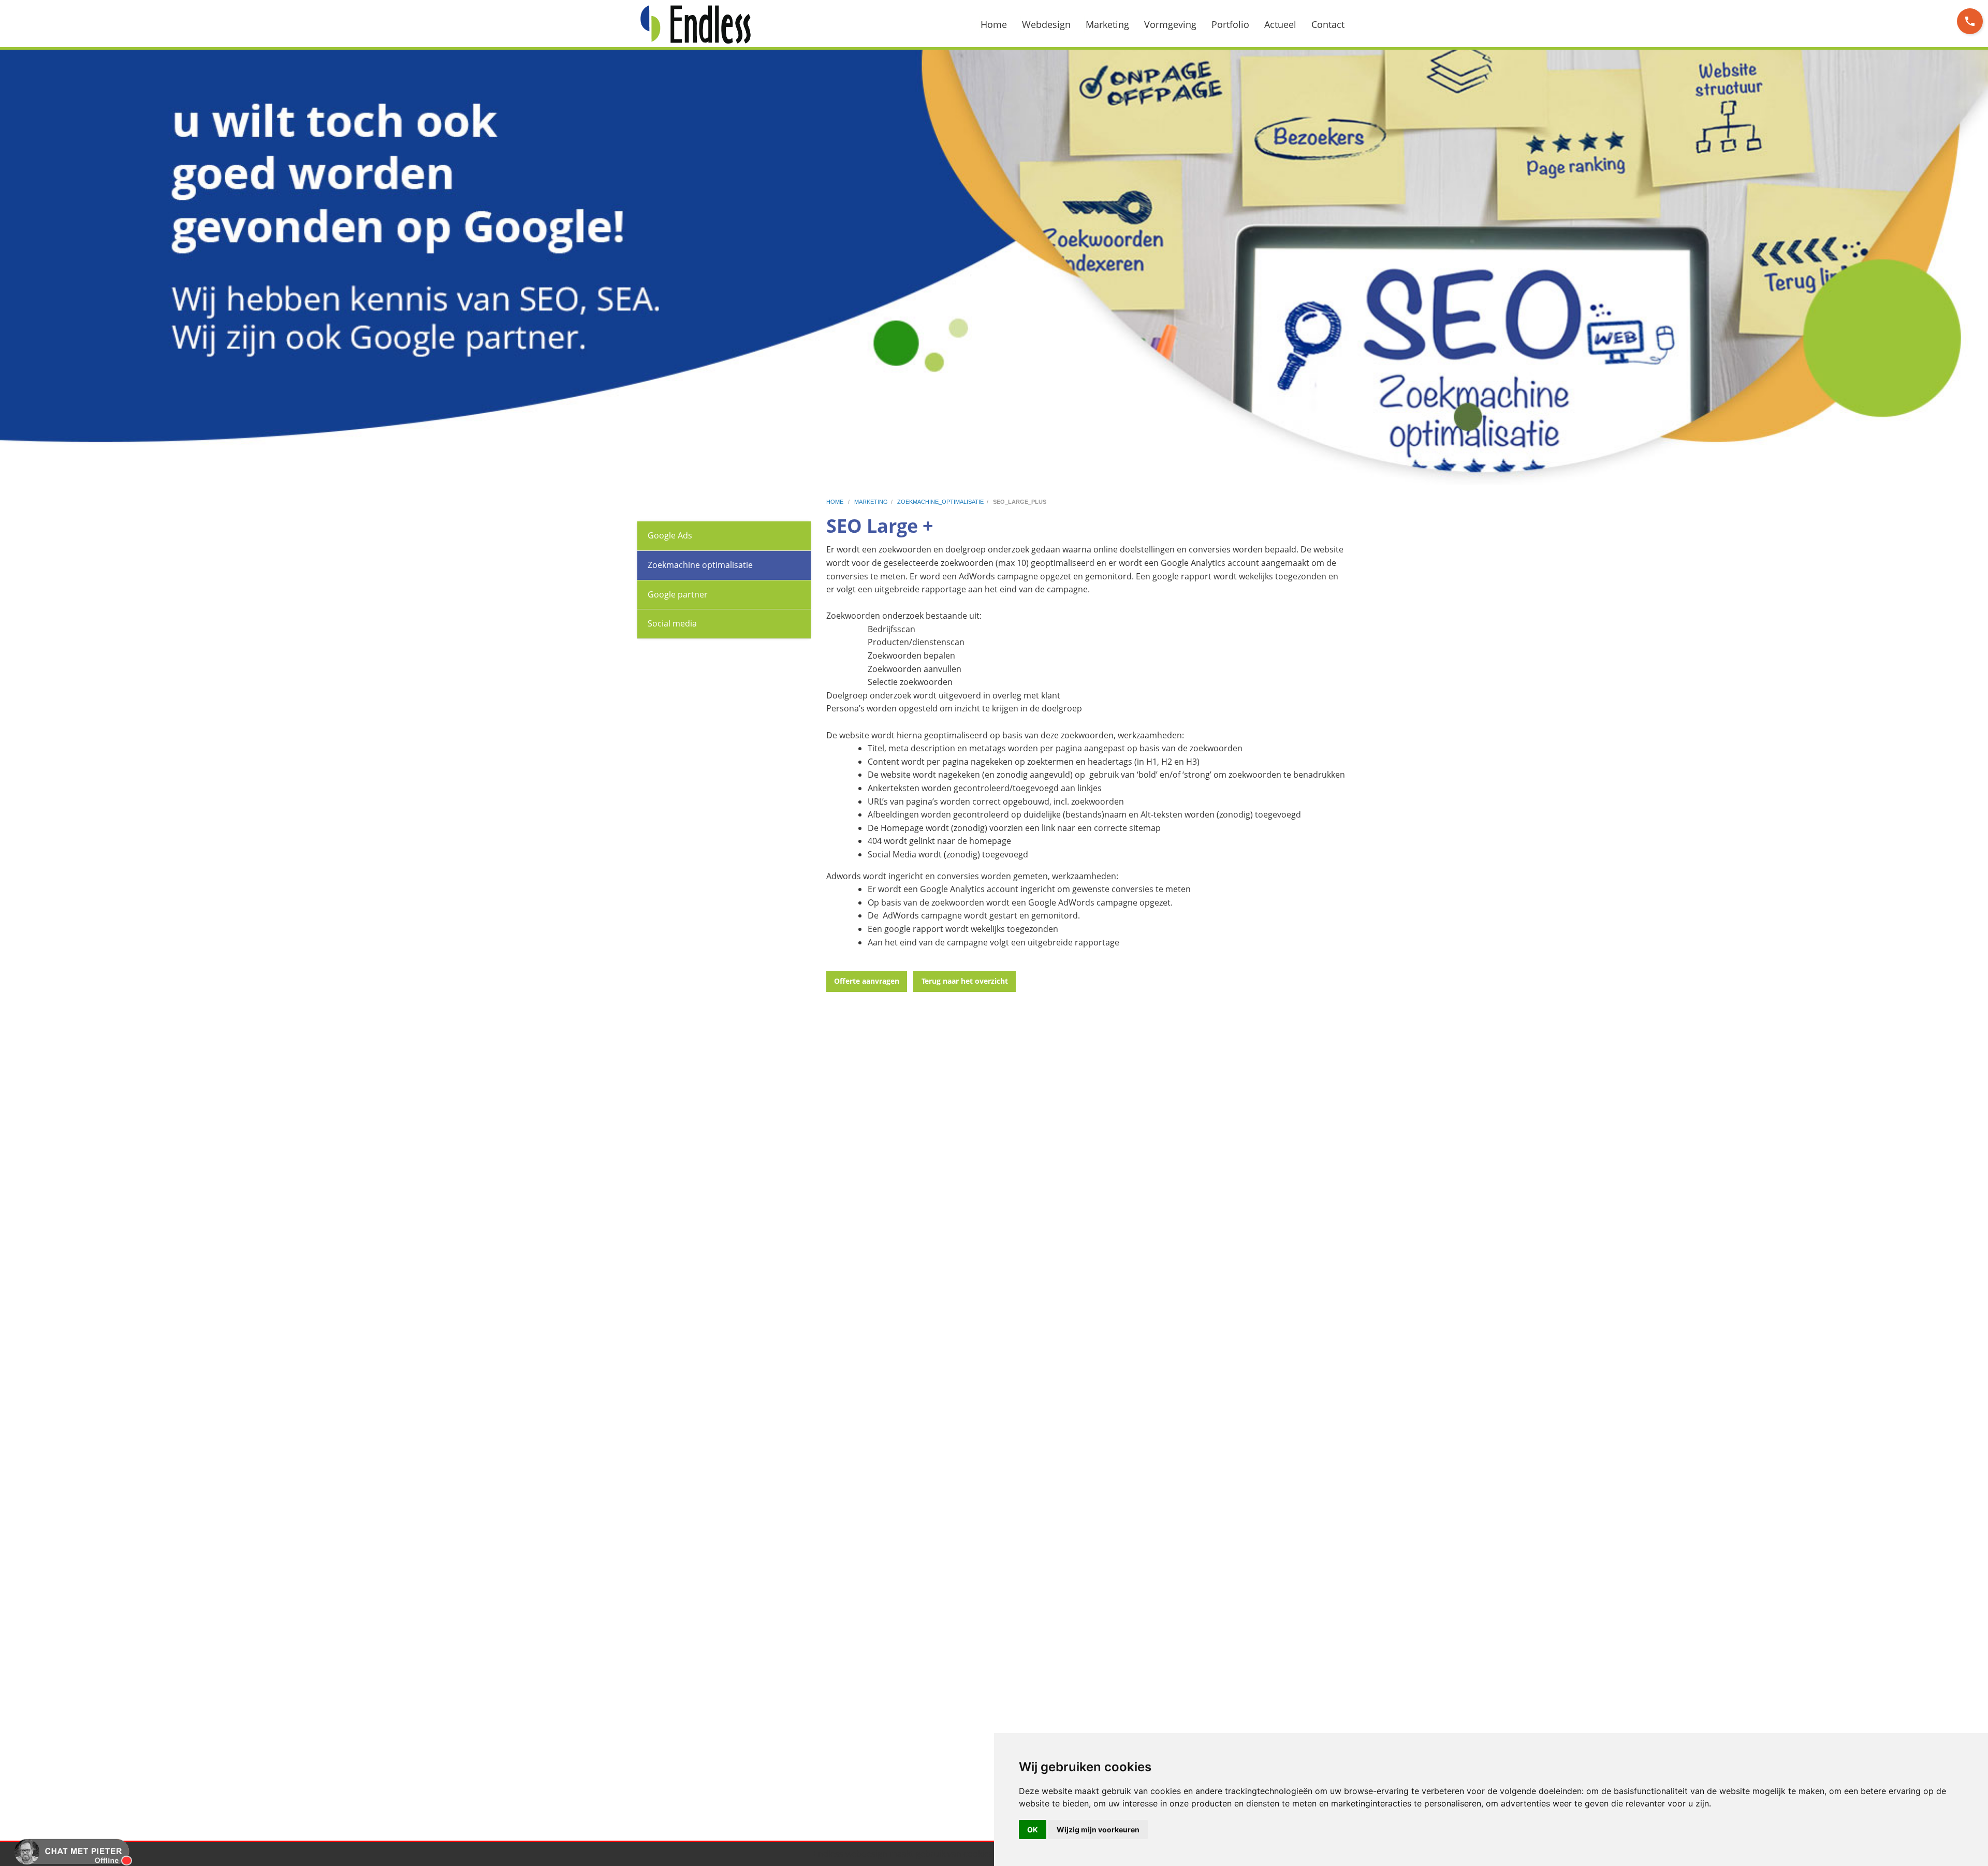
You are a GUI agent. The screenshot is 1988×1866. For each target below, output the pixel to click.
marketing (871, 502)
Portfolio (1230, 24)
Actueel (1280, 24)
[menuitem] (1000, 24)
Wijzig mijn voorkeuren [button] (1098, 1829)
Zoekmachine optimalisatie (700, 565)
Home (994, 24)
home (836, 502)
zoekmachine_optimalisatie (940, 502)
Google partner (678, 594)
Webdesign (1046, 24)
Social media (672, 623)
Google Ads (670, 535)
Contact (1328, 24)
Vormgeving (1170, 24)
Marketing (1107, 24)
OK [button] (1033, 1829)
